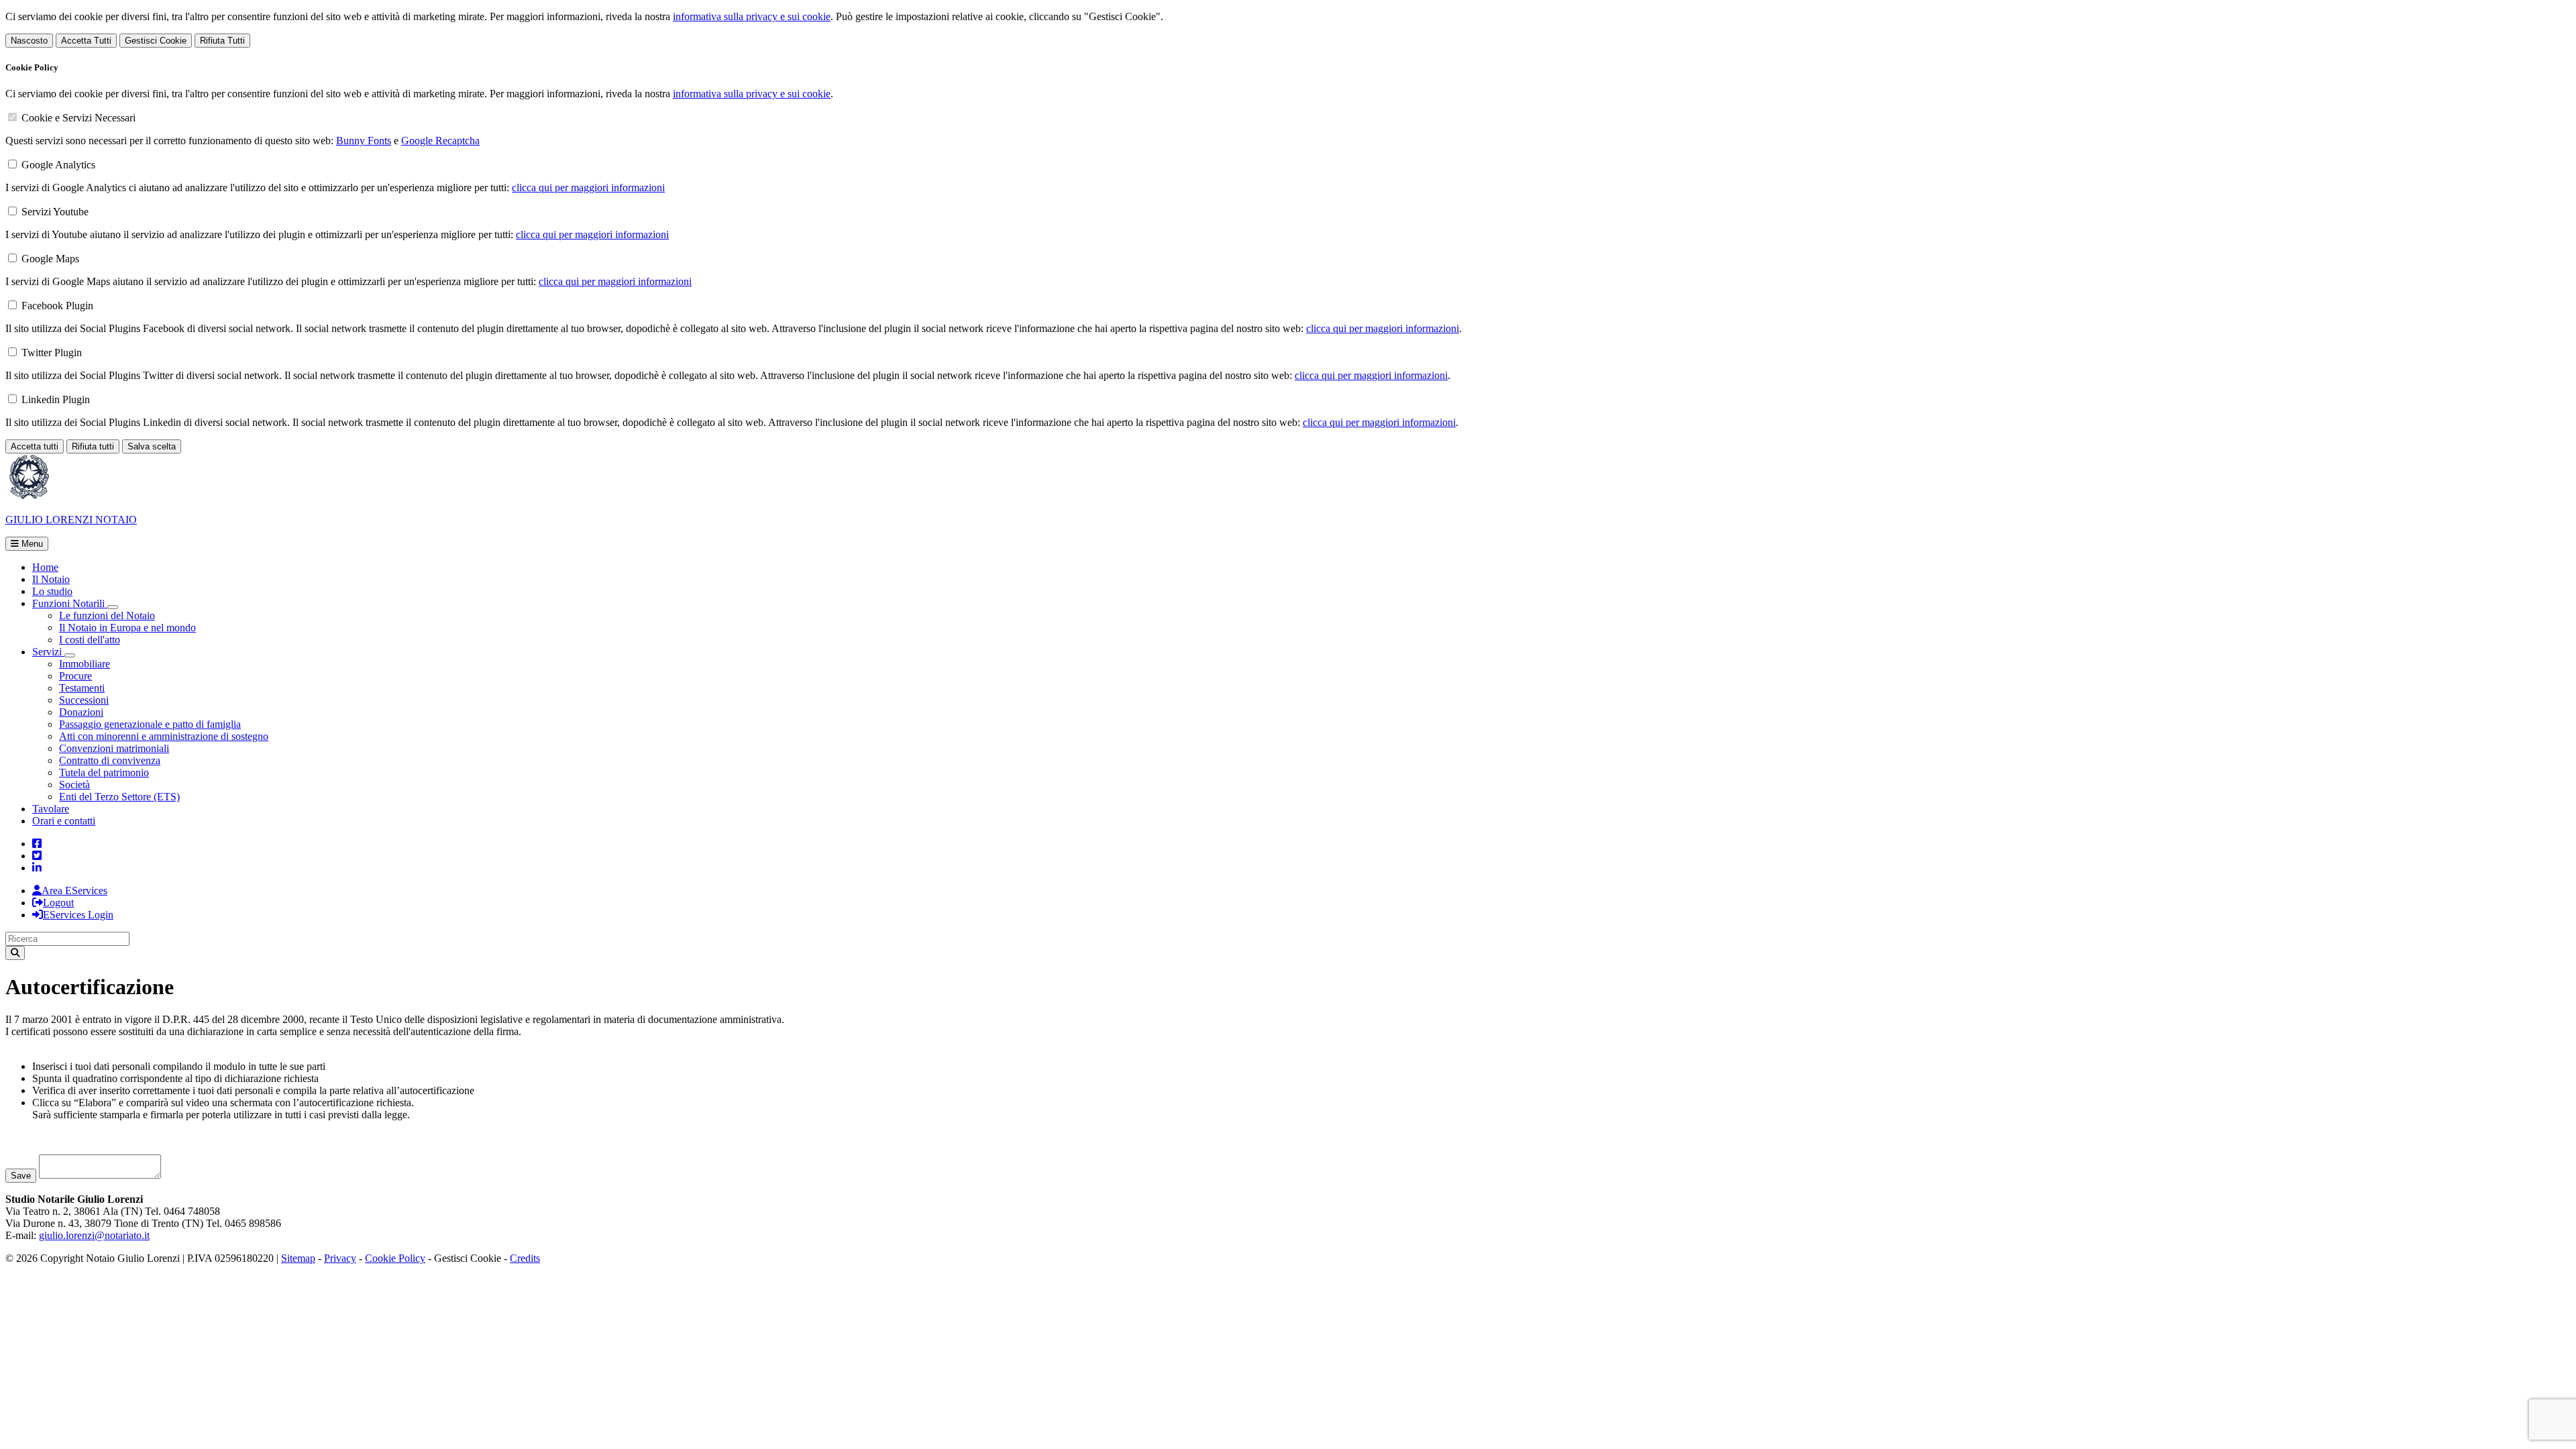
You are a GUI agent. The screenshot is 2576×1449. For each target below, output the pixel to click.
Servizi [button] (48, 652)
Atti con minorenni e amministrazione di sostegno (164, 736)
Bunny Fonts (364, 141)
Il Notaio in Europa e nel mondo (127, 628)
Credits (525, 1258)
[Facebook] (37, 844)
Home (45, 567)
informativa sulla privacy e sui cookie (752, 16)
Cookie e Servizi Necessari (78, 118)
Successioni (84, 700)
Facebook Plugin (57, 306)
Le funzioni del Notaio (107, 615)
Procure (75, 676)
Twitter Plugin (52, 353)
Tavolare (51, 809)
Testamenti (82, 688)
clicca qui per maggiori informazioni (588, 187)
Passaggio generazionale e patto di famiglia (150, 724)
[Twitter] (37, 856)
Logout (58, 903)
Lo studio (52, 591)
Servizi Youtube (55, 212)
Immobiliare (85, 664)
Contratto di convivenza (110, 760)
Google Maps (50, 259)
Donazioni (81, 712)
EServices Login (78, 915)
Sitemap (298, 1258)
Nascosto (29, 41)
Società (74, 785)
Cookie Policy (395, 1258)
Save (21, 1176)
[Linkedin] (37, 868)
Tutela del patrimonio (104, 772)
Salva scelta (152, 446)
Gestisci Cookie (156, 41)
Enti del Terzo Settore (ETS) (119, 797)
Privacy (340, 1258)
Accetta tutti (35, 446)
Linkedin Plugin (56, 399)
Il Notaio (51, 579)
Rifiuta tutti (93, 446)
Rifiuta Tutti (222, 41)
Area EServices (74, 891)
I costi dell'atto (90, 640)
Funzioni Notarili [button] (70, 603)
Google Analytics (58, 165)
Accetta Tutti (86, 41)
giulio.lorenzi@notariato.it (94, 1235)
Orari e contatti (64, 821)
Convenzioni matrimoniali (114, 748)
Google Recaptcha (440, 141)
